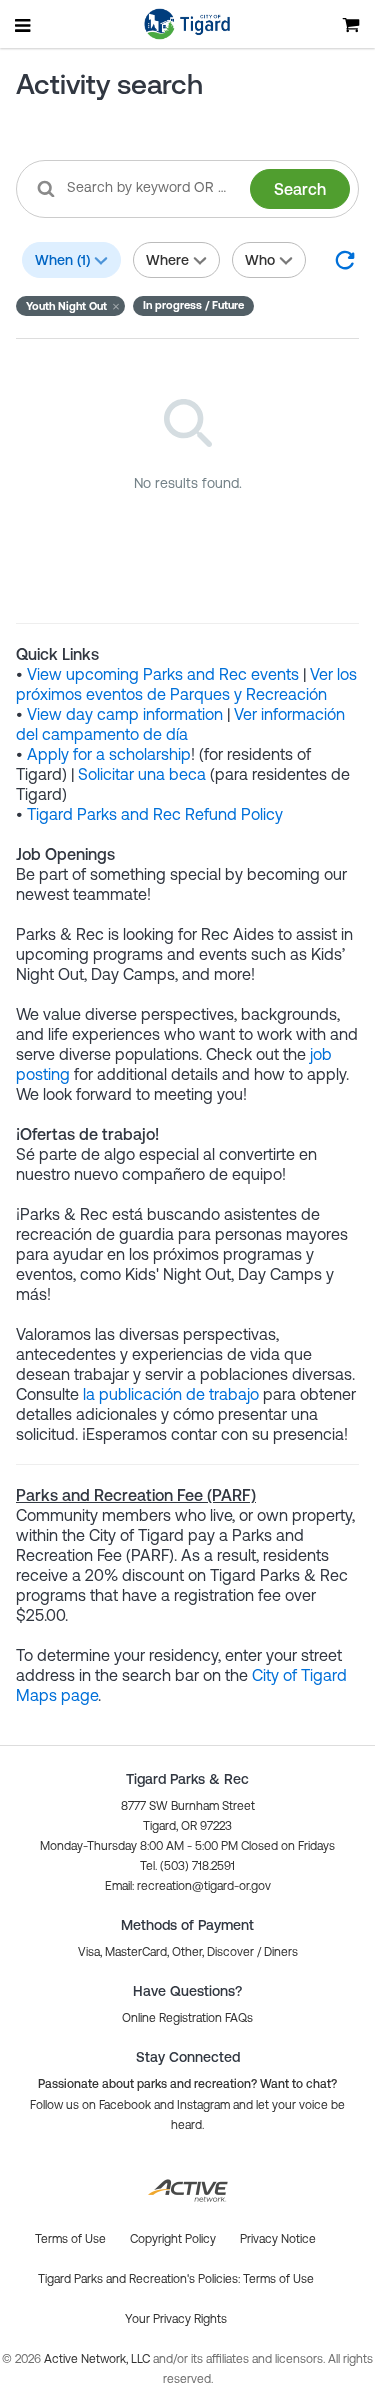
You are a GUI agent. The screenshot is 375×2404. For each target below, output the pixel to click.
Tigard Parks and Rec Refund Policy (155, 814)
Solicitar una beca (142, 774)
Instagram (203, 2105)
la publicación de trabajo (173, 1394)
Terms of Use (278, 2279)
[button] (70, 306)
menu (24, 25)
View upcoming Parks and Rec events (163, 674)
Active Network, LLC (98, 2359)
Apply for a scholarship (109, 754)
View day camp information (125, 714)
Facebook (125, 2105)
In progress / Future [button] (193, 305)
